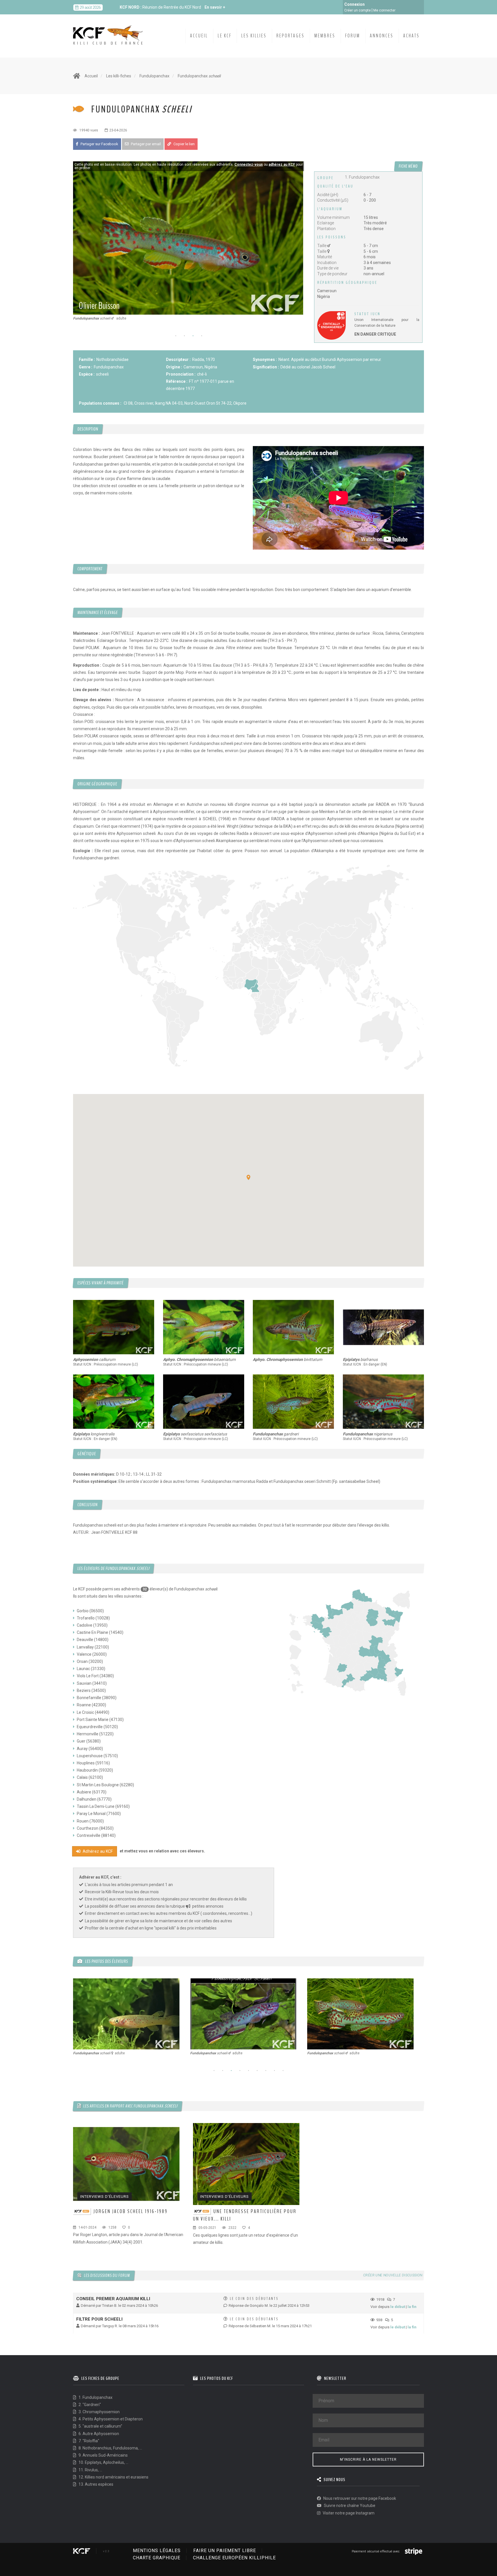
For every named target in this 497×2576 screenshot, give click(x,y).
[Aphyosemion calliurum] (114, 1327)
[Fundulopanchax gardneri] (294, 1402)
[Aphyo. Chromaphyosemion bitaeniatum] (204, 1327)
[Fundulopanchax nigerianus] (384, 1402)
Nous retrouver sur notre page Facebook (359, 2498)
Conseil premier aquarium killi (113, 2299)
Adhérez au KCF (97, 1851)
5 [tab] (248, 2071)
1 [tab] (176, 336)
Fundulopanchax (154, 76)
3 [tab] (193, 336)
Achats (411, 36)
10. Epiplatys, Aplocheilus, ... (103, 2462)
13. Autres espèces (95, 2484)
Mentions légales (157, 2551)
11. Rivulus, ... (90, 2470)
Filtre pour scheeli (99, 2319)
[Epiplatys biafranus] (384, 1327)
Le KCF (225, 36)
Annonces (382, 36)
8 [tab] (274, 2071)
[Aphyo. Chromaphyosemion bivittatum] (294, 1327)
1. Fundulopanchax (95, 2397)
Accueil (199, 36)
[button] (248, 1177)
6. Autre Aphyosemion (98, 2434)
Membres (325, 36)
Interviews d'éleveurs (105, 2197)
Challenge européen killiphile (234, 2558)
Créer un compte (358, 10)
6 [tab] (257, 2071)
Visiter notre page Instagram (348, 2513)
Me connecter (384, 10)
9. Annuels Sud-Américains (103, 2455)
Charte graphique (157, 2558)
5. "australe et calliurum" (100, 2426)
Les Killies (254, 36)
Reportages (290, 36)
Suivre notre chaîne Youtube (349, 2506)
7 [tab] (266, 2071)
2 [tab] (184, 336)
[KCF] (109, 30)
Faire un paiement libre (225, 2551)
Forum (353, 36)
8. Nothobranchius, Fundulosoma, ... (110, 2448)
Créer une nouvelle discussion (393, 2275)
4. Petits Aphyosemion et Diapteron (110, 2419)
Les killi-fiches (119, 76)
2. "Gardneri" (89, 2405)
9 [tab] (283, 2071)
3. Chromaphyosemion (99, 2412)
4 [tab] (202, 336)
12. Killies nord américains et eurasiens (113, 2477)
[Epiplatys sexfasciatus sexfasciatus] (204, 1402)
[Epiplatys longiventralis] (114, 1402)
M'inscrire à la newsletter (368, 2460)
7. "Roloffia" (88, 2441)
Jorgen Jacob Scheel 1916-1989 (131, 2211)
